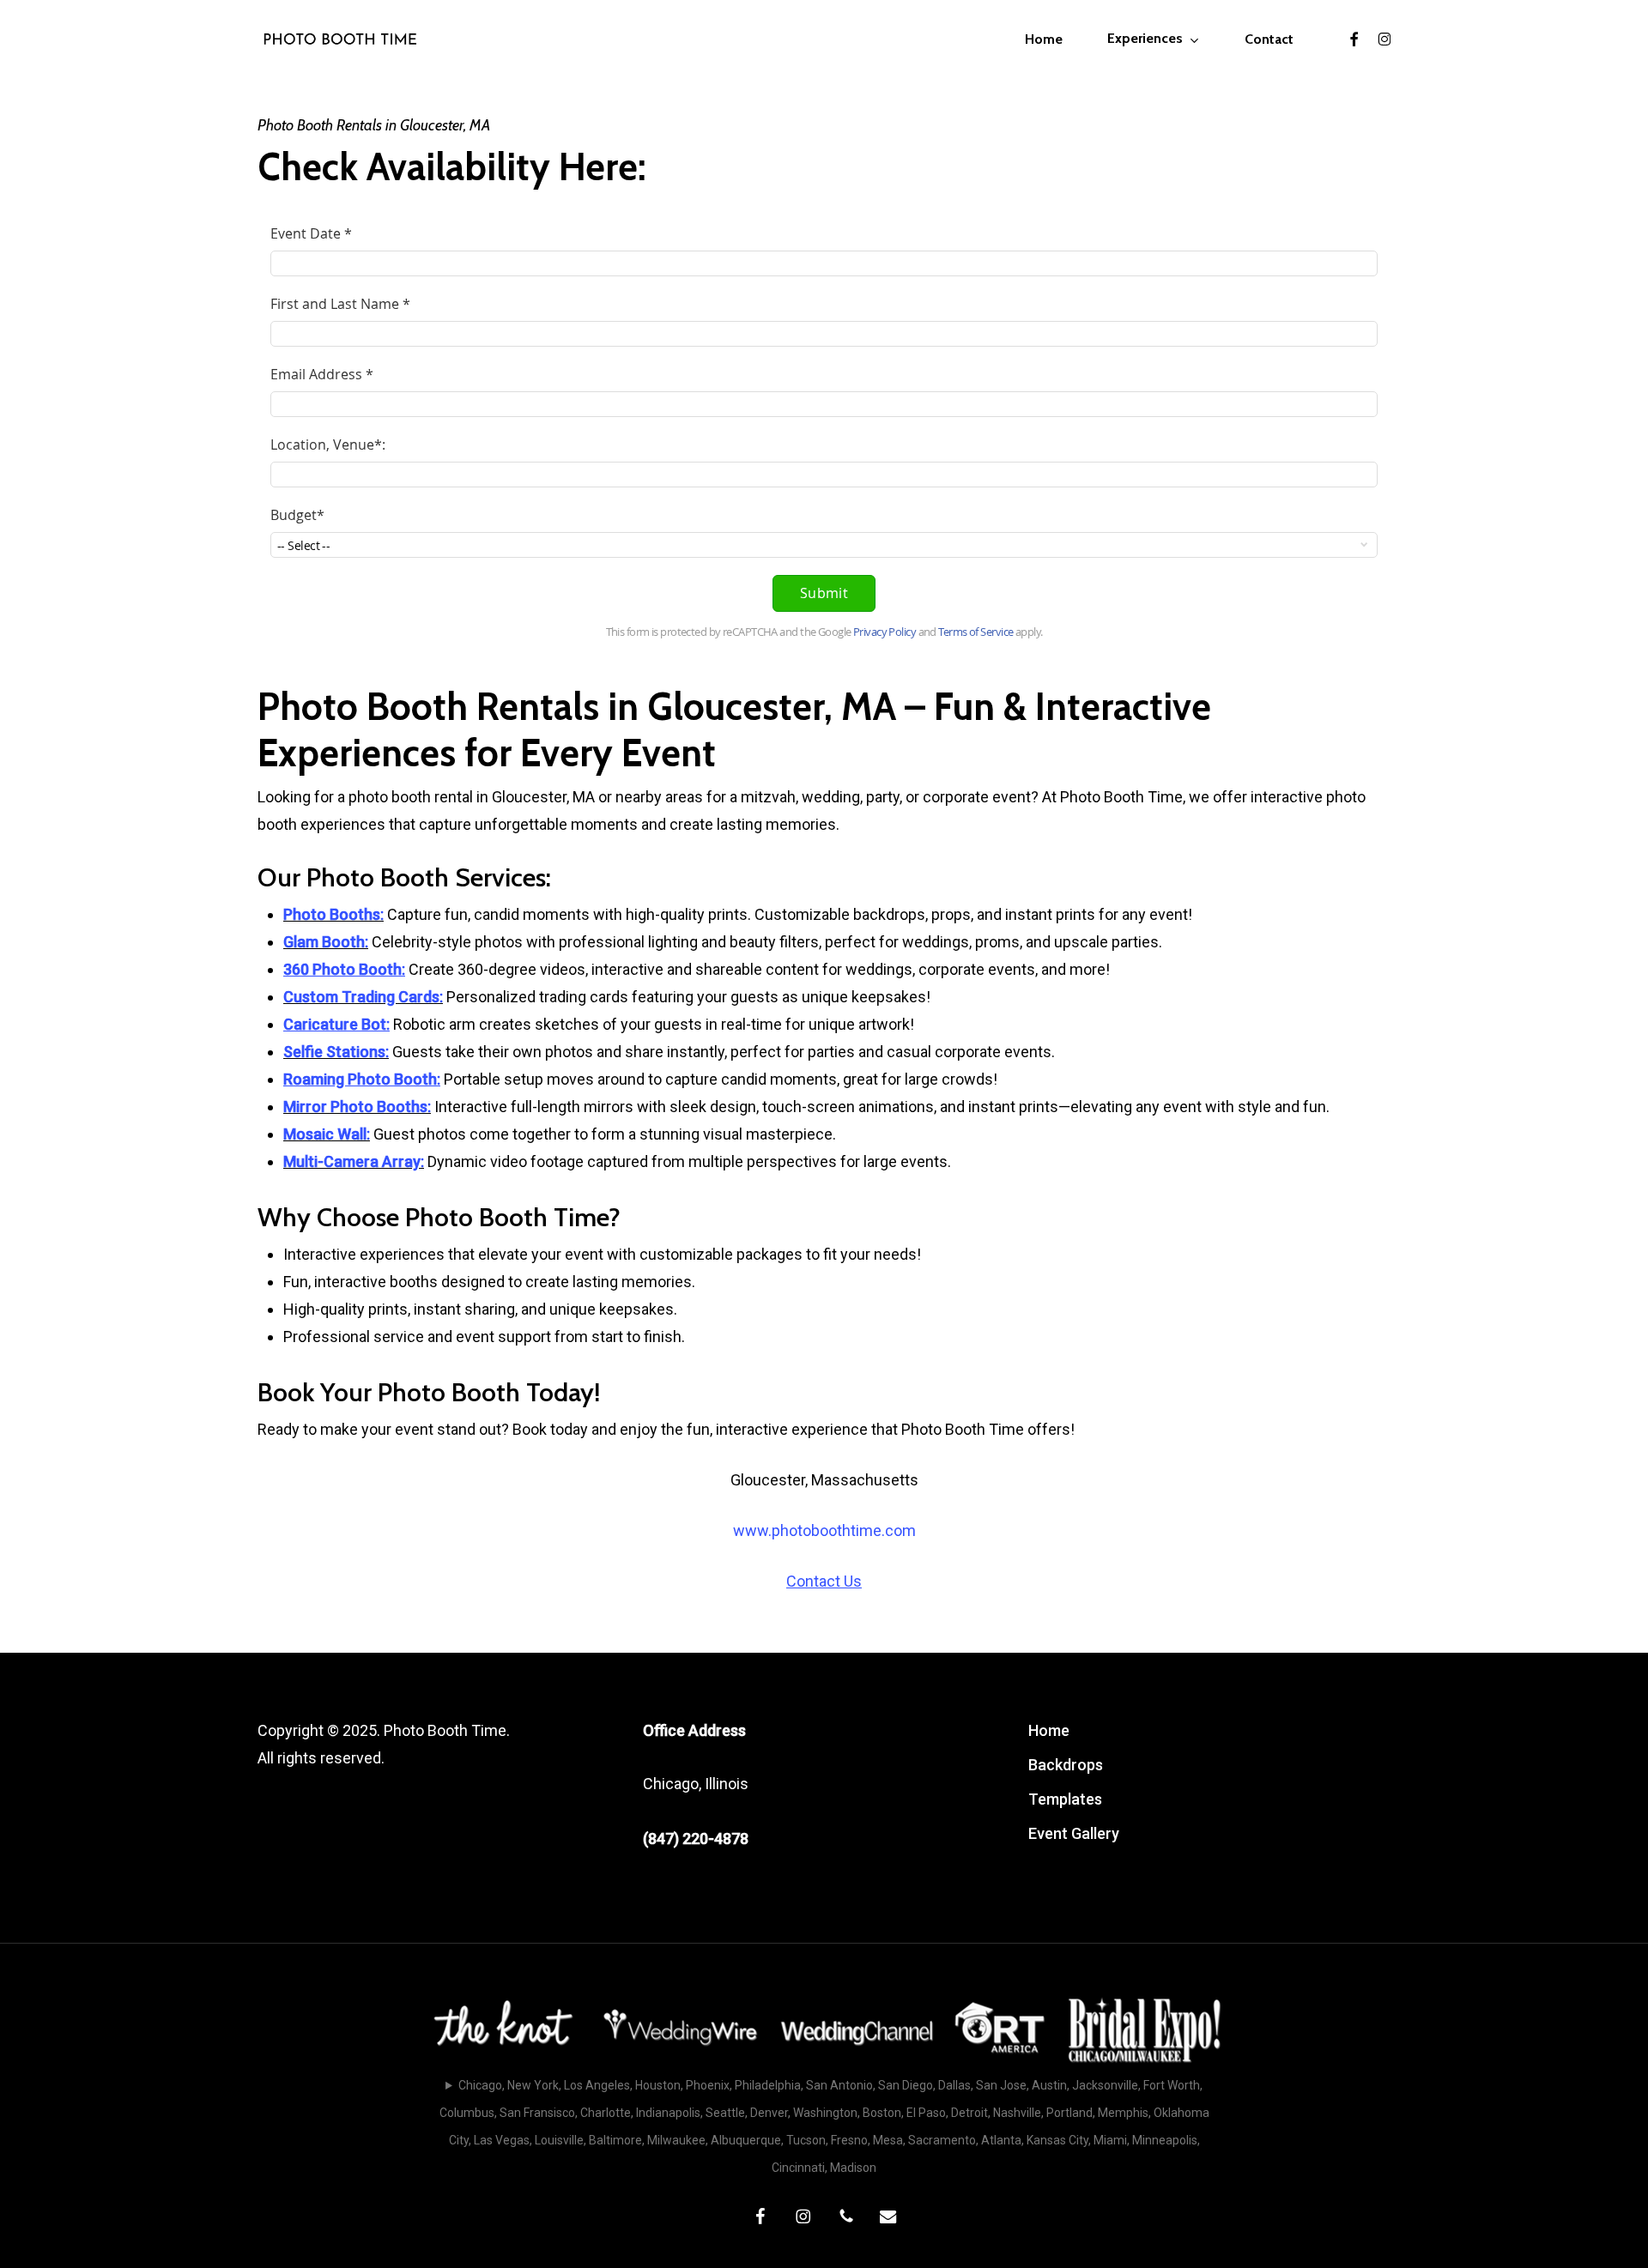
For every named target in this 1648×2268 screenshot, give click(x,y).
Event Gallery (1074, 1833)
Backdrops (1066, 1765)
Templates (1065, 1799)
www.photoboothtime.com (824, 1530)
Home (1049, 1730)
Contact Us (824, 1581)
